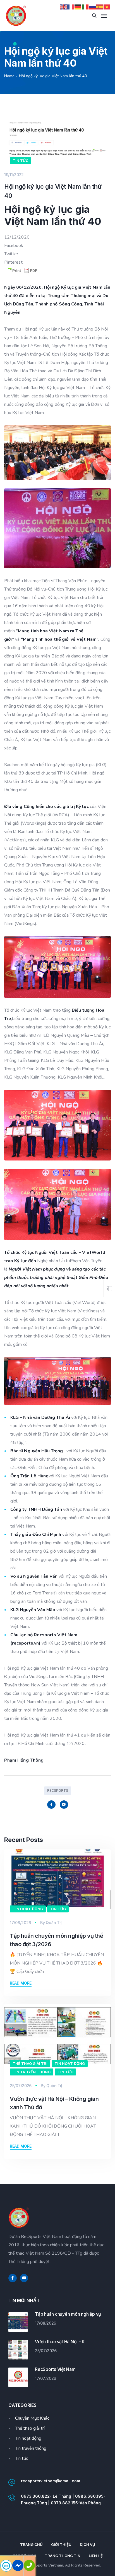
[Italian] (85, 7)
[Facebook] (51, 1805)
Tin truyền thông (32, 2072)
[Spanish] (100, 7)
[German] (78, 7)
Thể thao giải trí (30, 2063)
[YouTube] (64, 1805)
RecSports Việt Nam (55, 2369)
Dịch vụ (88, 2545)
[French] (71, 7)
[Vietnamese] (107, 7)
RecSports (58, 1790)
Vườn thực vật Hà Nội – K (60, 2342)
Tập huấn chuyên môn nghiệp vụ (68, 2314)
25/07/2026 (21, 2086)
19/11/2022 (14, 175)
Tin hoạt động (28, 1909)
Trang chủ (31, 2545)
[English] (64, 7)
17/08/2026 (20, 1923)
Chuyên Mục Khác (32, 2418)
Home (9, 76)
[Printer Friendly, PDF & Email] (57, 271)
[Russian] (93, 7)
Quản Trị (54, 1923)
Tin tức (21, 161)
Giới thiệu (61, 2545)
